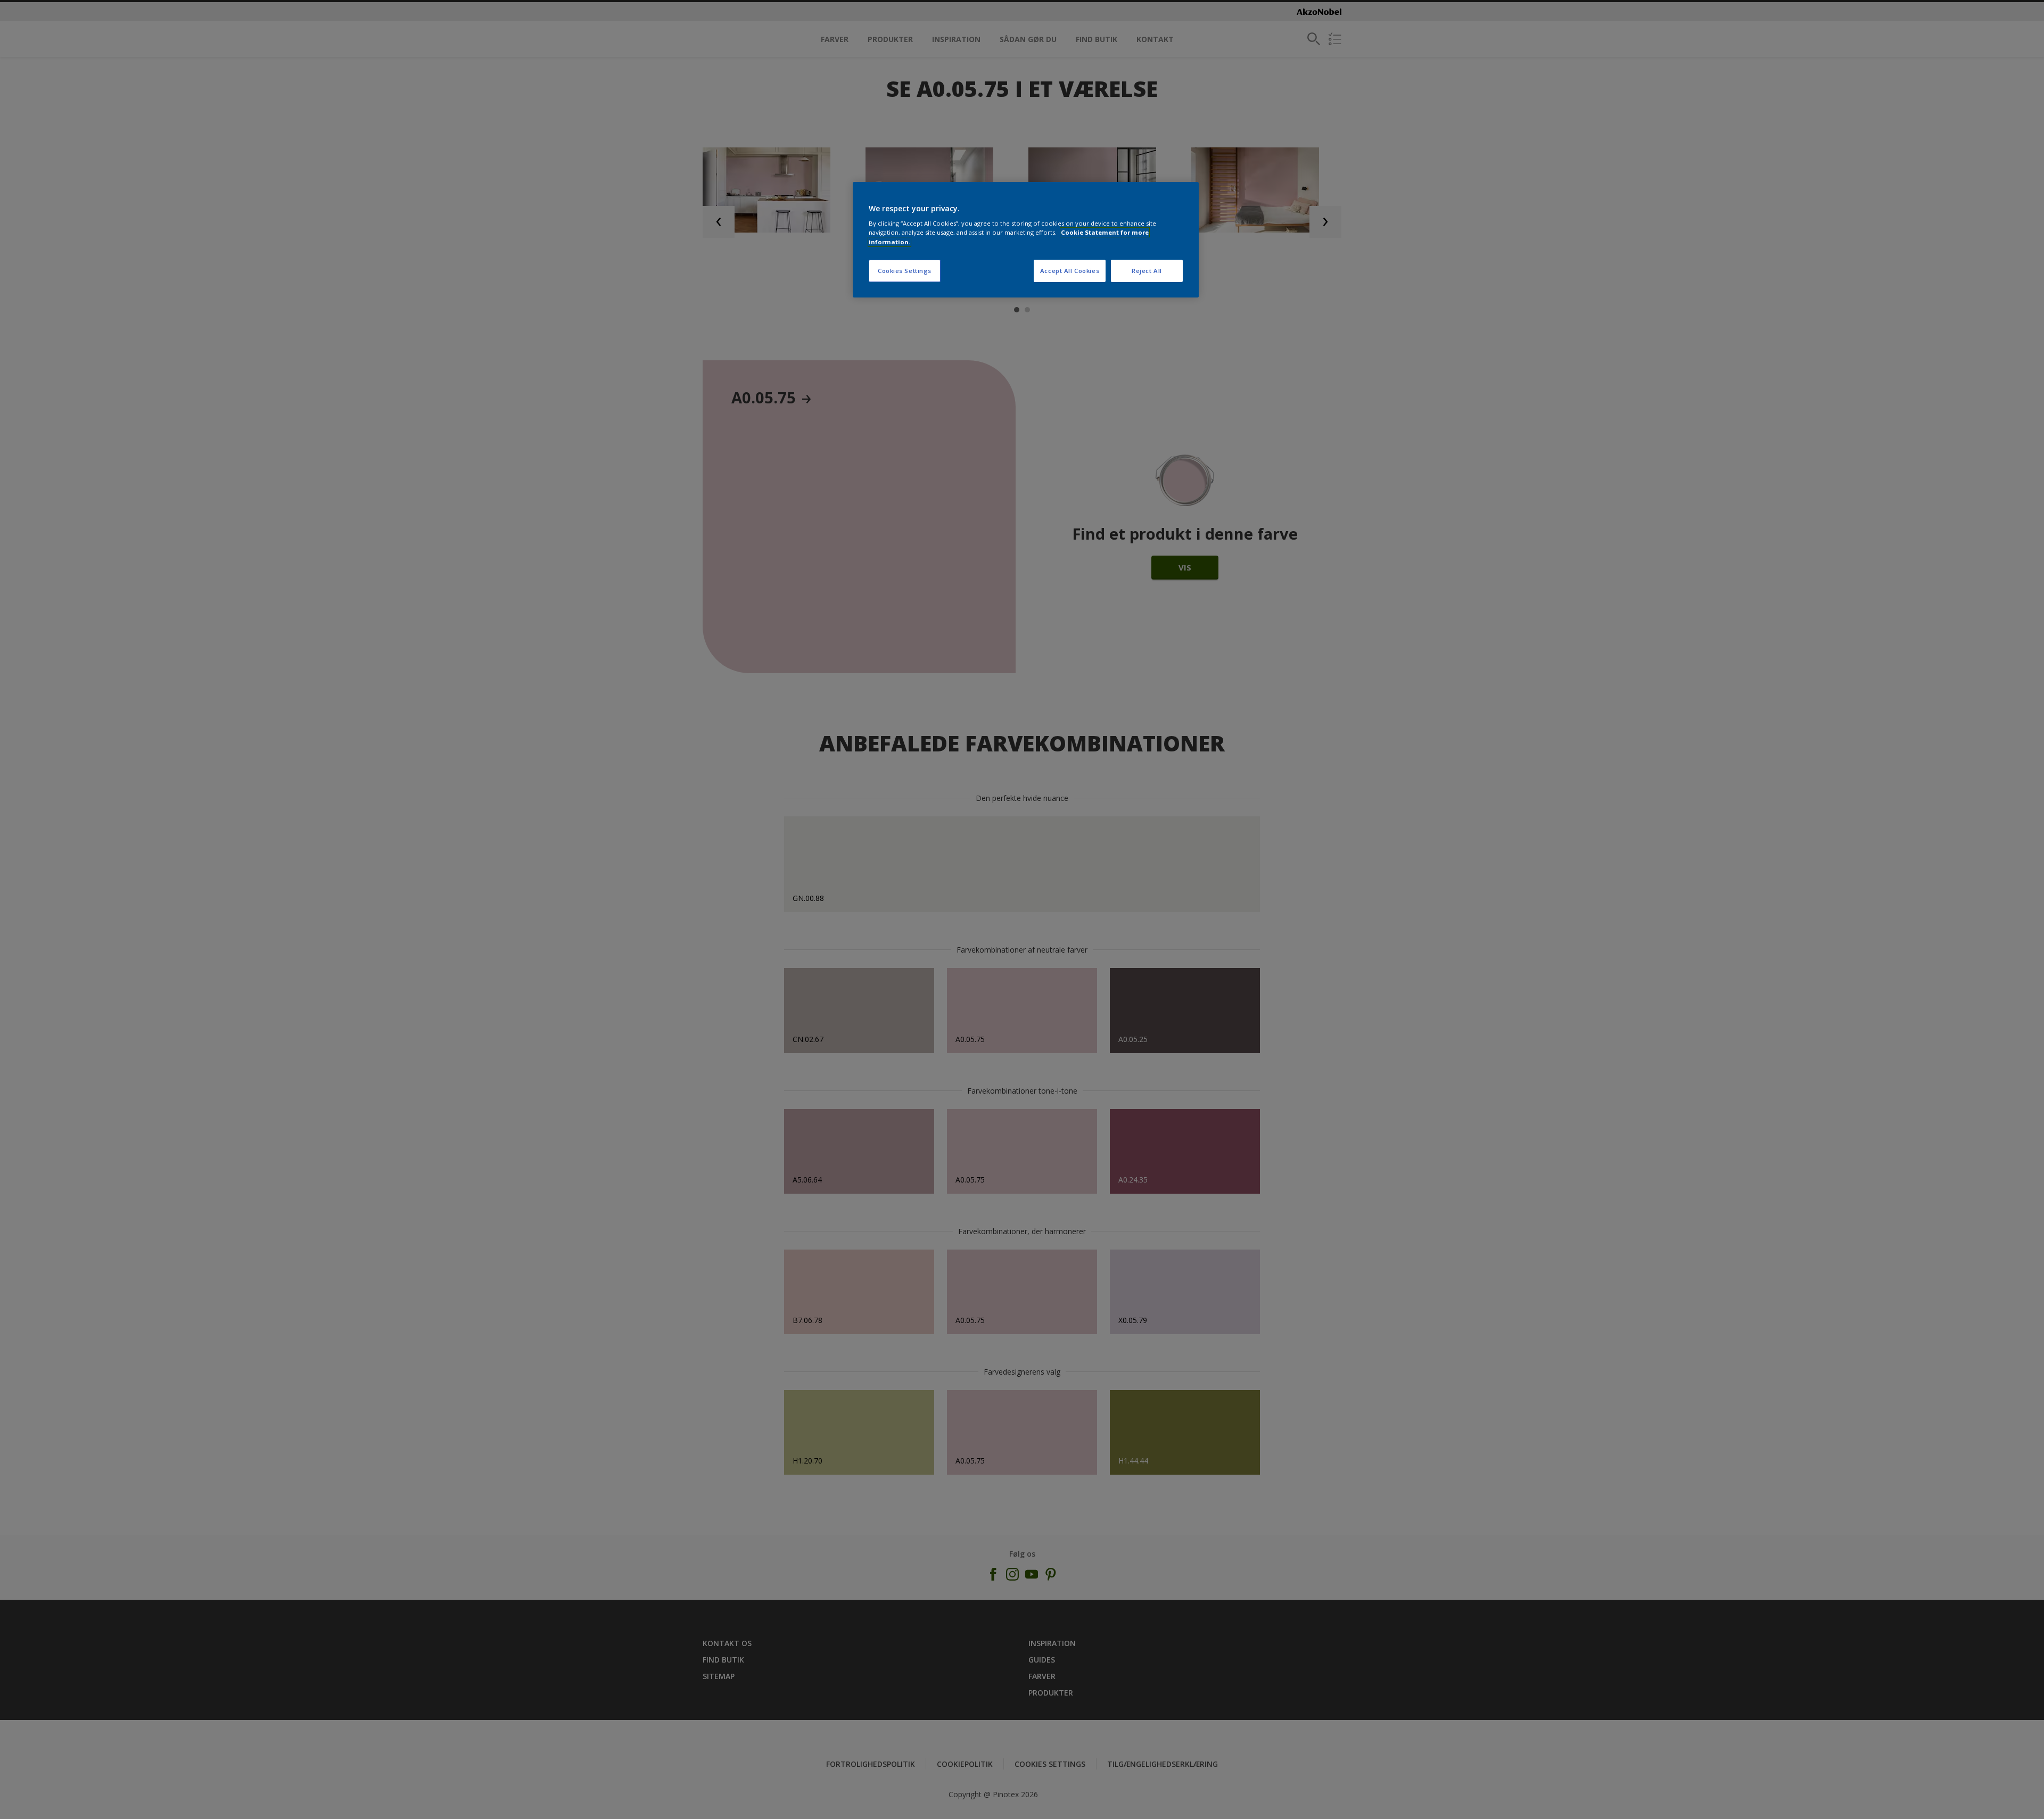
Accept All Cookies (1070, 271)
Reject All (1147, 271)
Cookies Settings (905, 271)
